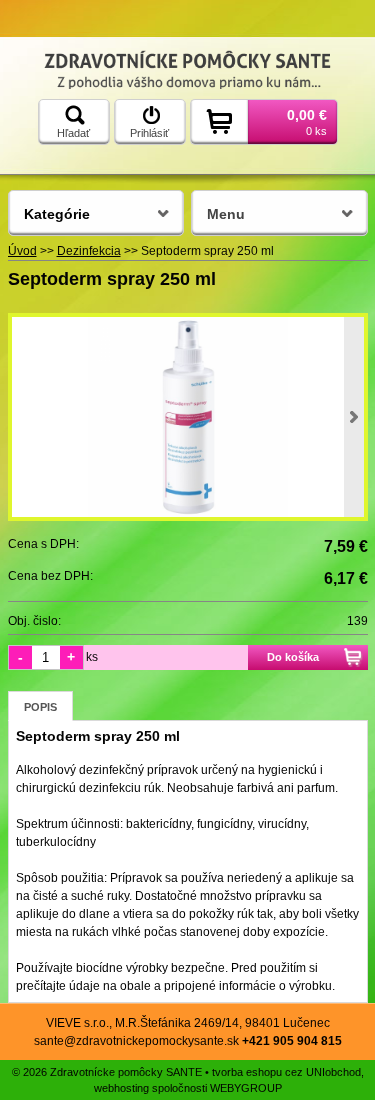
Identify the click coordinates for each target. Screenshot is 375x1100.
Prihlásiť (149, 133)
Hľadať (73, 133)
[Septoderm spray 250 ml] (188, 417)
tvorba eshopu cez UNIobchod (286, 1072)
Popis (40, 707)
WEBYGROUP (246, 1088)
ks (92, 657)
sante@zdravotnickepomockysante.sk (136, 1041)
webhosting (121, 1088)
